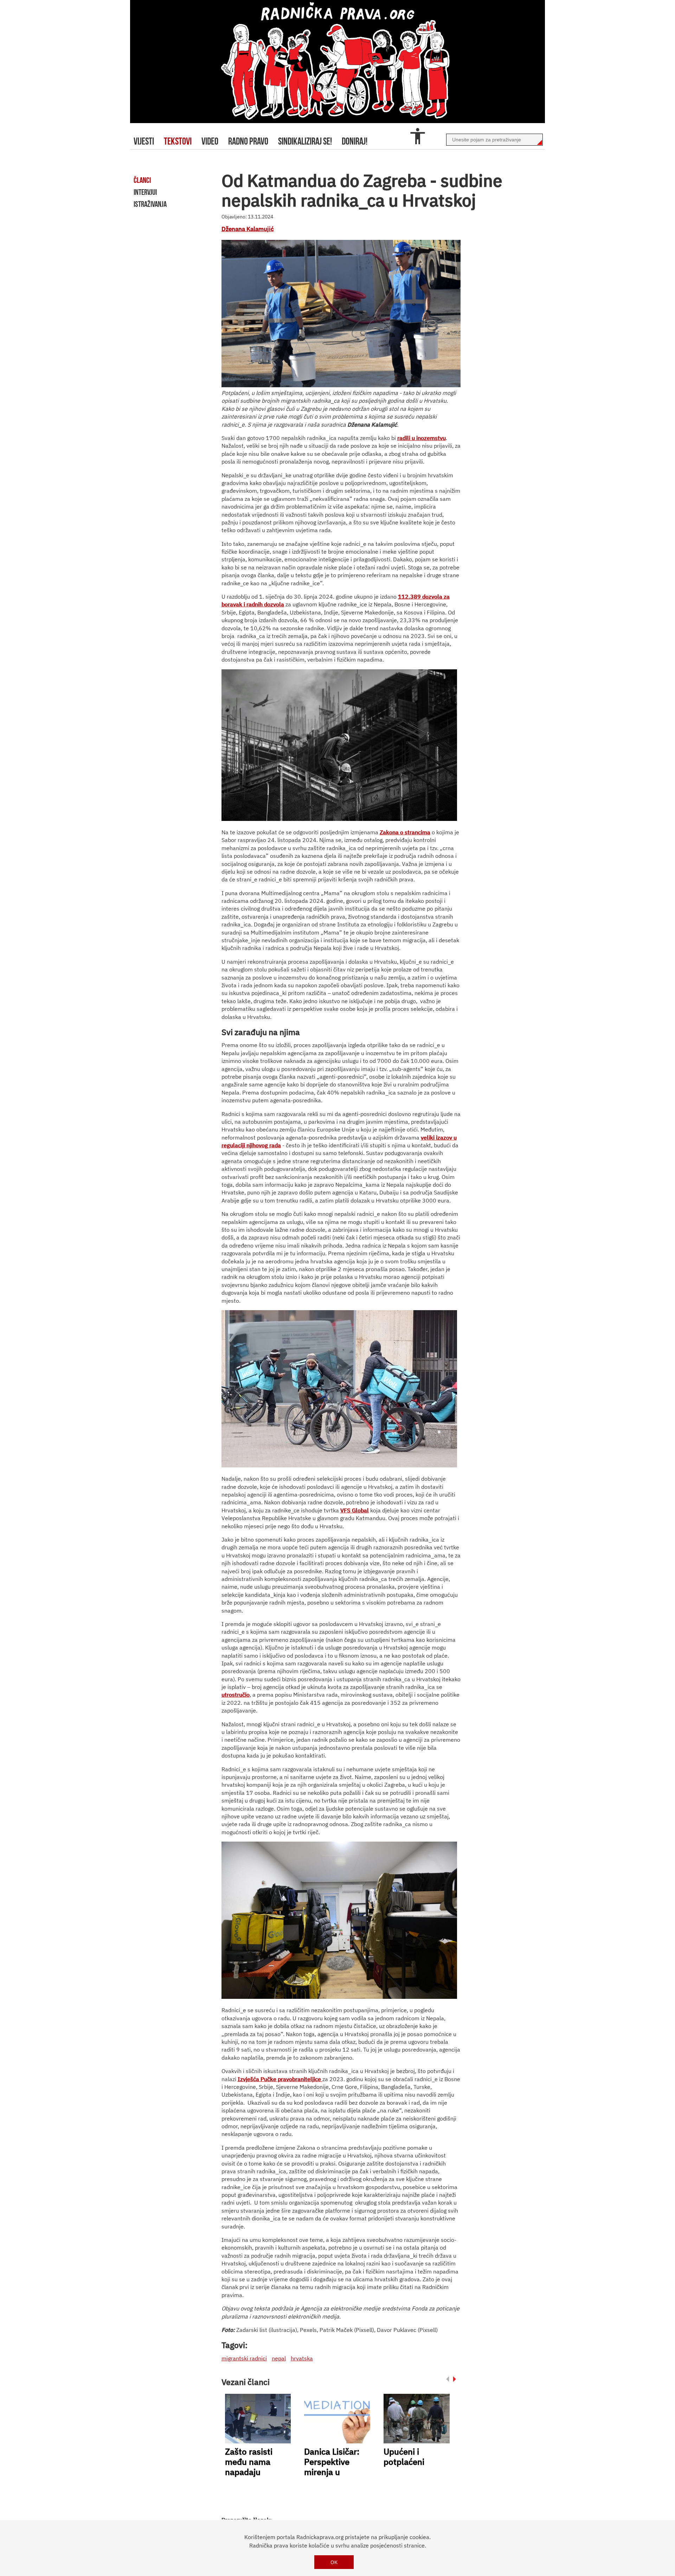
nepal (279, 2358)
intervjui (145, 192)
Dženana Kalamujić (248, 229)
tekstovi (178, 141)
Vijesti (144, 141)
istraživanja (150, 204)
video (210, 141)
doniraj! (355, 141)
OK (334, 2562)
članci (142, 180)
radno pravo (248, 141)
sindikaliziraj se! (305, 141)
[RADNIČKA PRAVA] (337, 62)
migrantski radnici (244, 2358)
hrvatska (302, 2358)
